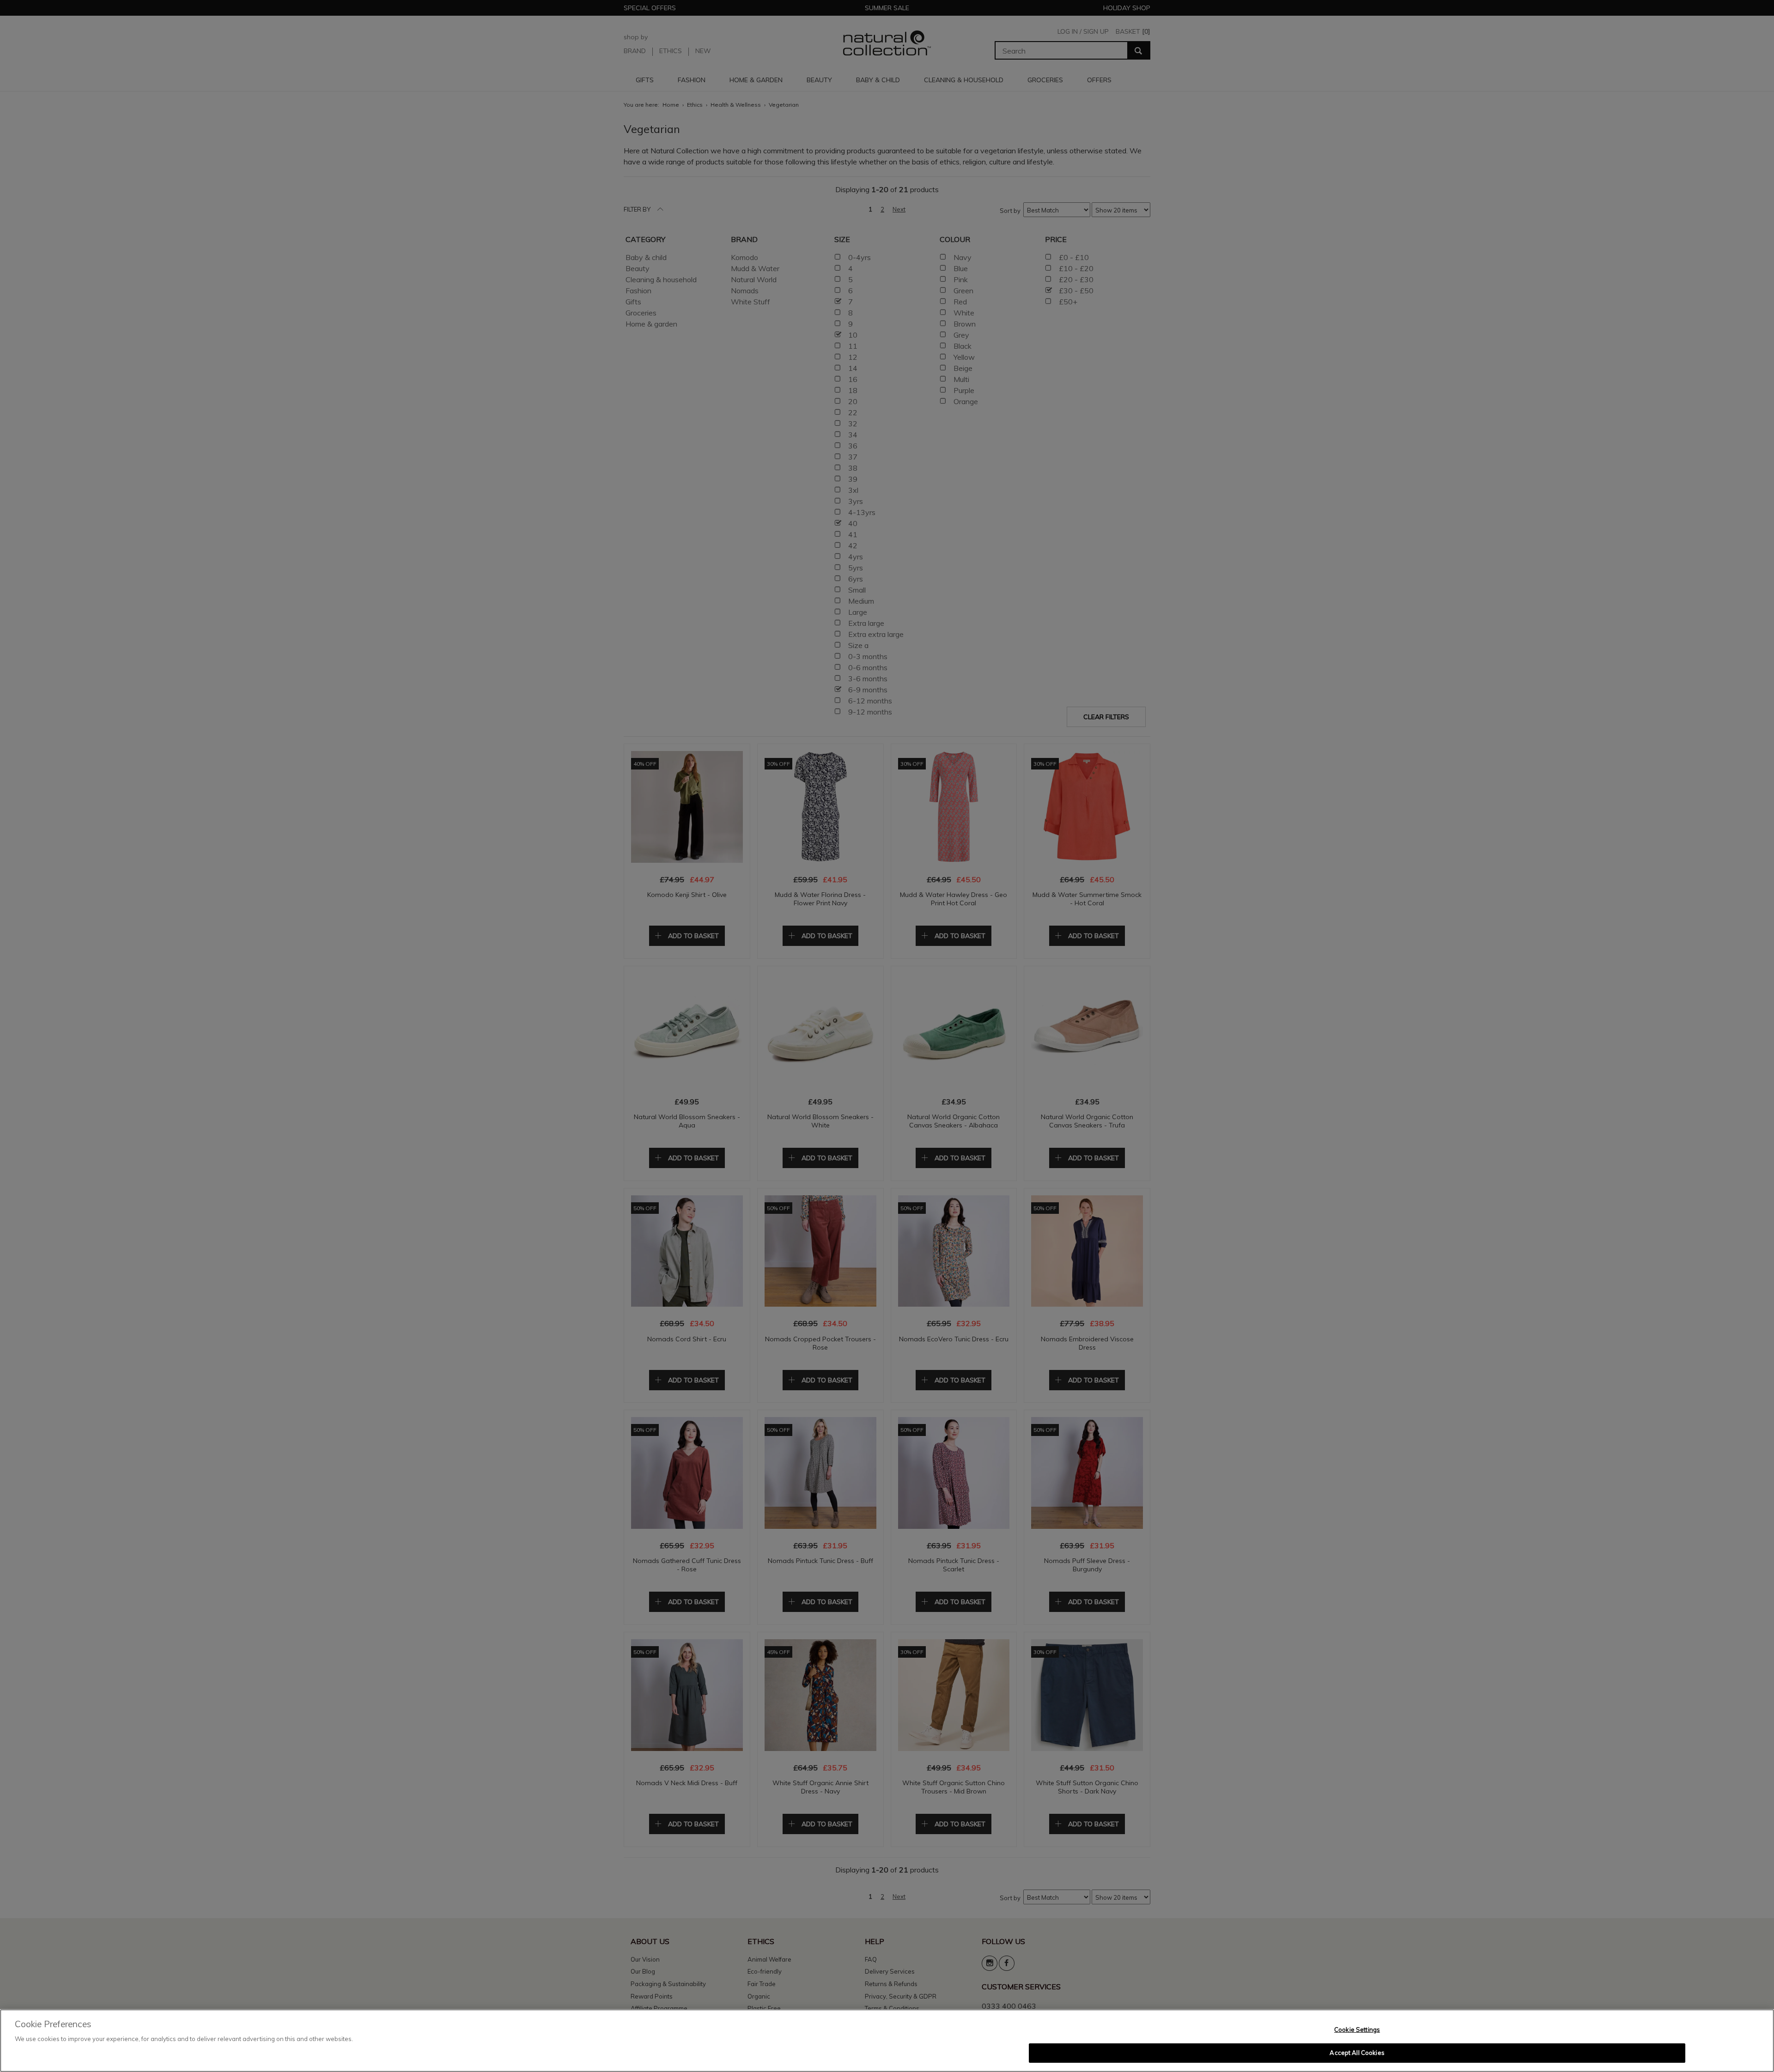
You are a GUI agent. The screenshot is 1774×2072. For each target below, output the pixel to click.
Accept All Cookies (1357, 2053)
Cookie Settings (1357, 2030)
